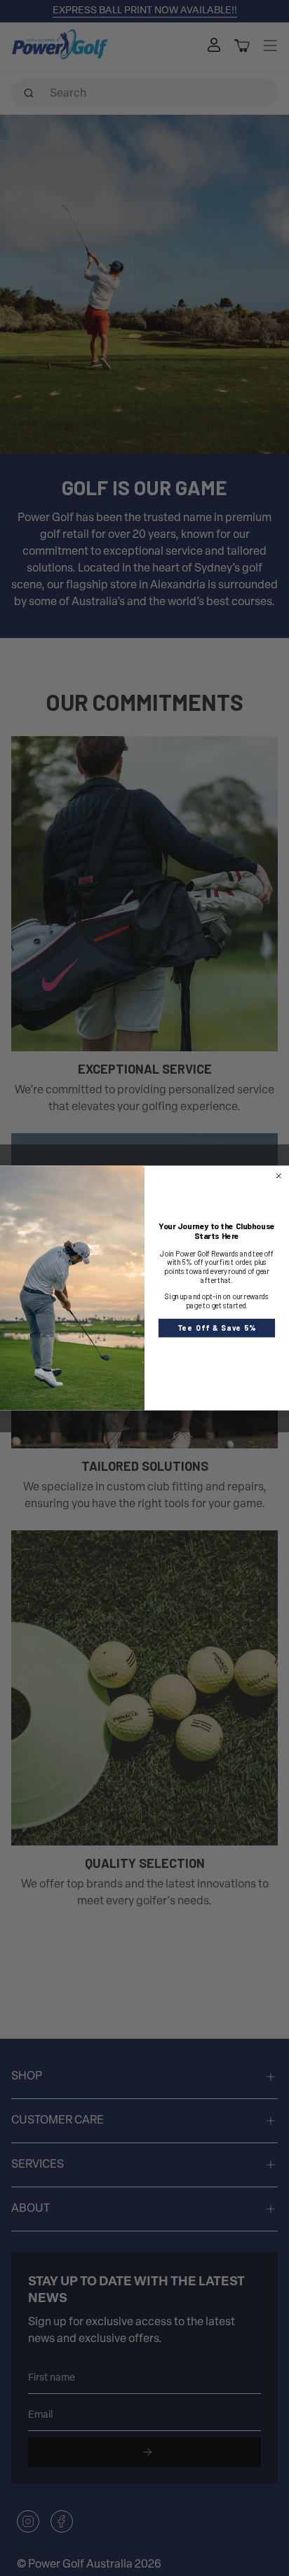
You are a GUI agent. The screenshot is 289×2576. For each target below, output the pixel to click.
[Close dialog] (278, 1176)
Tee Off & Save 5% (217, 1328)
